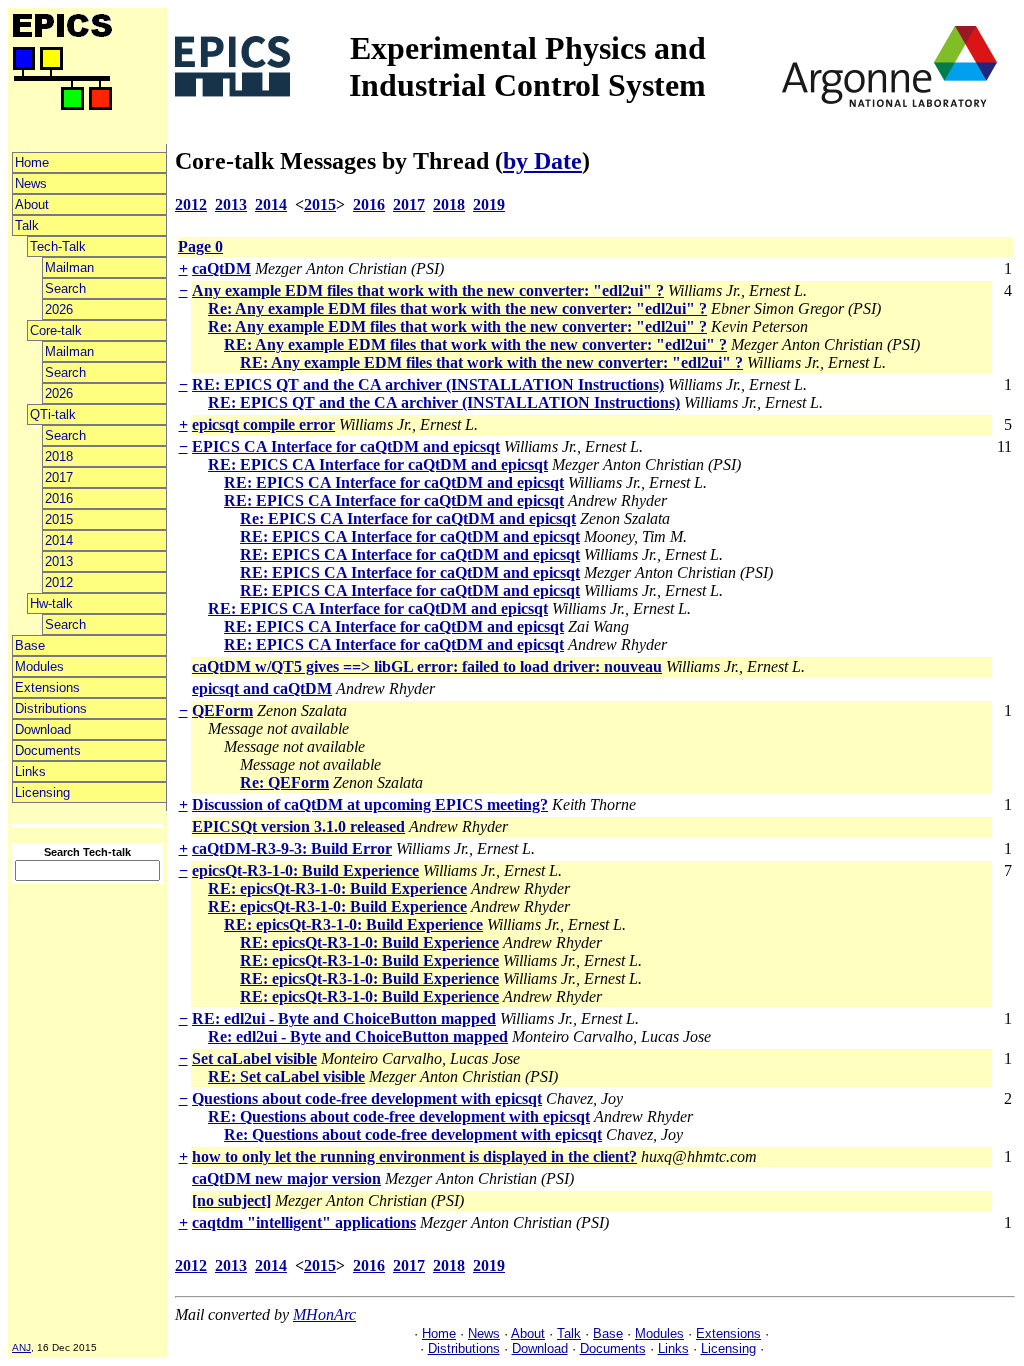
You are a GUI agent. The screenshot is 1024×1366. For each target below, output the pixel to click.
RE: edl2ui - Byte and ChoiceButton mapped (344, 1018)
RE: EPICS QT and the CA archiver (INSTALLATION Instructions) (428, 384)
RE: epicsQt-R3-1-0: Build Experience (337, 888)
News (31, 183)
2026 (59, 309)
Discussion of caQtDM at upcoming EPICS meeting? (370, 804)
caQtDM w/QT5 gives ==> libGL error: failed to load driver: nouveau (427, 666)
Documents (48, 750)
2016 (59, 498)
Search (65, 288)
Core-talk (56, 330)
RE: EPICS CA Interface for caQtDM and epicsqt (378, 464)
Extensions (47, 687)
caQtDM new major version (286, 1178)
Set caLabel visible (254, 1058)
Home (32, 162)
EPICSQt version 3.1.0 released (298, 826)
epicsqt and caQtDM (262, 688)
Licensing (42, 792)
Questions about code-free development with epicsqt (367, 1098)
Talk (27, 225)
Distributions (51, 708)
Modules (39, 666)
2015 (59, 519)
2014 (59, 540)
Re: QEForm (284, 782)
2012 (59, 582)
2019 (489, 204)
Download (43, 729)
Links (30, 771)
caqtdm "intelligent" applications (304, 1222)
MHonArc (324, 1314)
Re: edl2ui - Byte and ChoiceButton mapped (358, 1036)
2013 (59, 561)
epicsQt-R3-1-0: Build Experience (305, 870)
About (32, 204)
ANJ (21, 1347)
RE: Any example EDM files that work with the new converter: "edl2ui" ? (475, 344)
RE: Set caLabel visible (286, 1076)
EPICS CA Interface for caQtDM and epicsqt (346, 446)
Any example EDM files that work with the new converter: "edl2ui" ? (428, 290)
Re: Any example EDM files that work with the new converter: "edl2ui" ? (457, 308)
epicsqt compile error (263, 424)
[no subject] (231, 1200)
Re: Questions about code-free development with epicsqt (413, 1134)
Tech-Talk (58, 246)
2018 (59, 456)
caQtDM (221, 268)
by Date (542, 161)
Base (30, 645)
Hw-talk (51, 603)
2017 (59, 477)
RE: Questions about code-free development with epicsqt (399, 1116)
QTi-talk (53, 414)
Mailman (69, 267)
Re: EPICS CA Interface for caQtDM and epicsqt (408, 518)
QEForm (222, 710)
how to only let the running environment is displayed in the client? (414, 1156)
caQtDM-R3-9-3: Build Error (292, 848)
